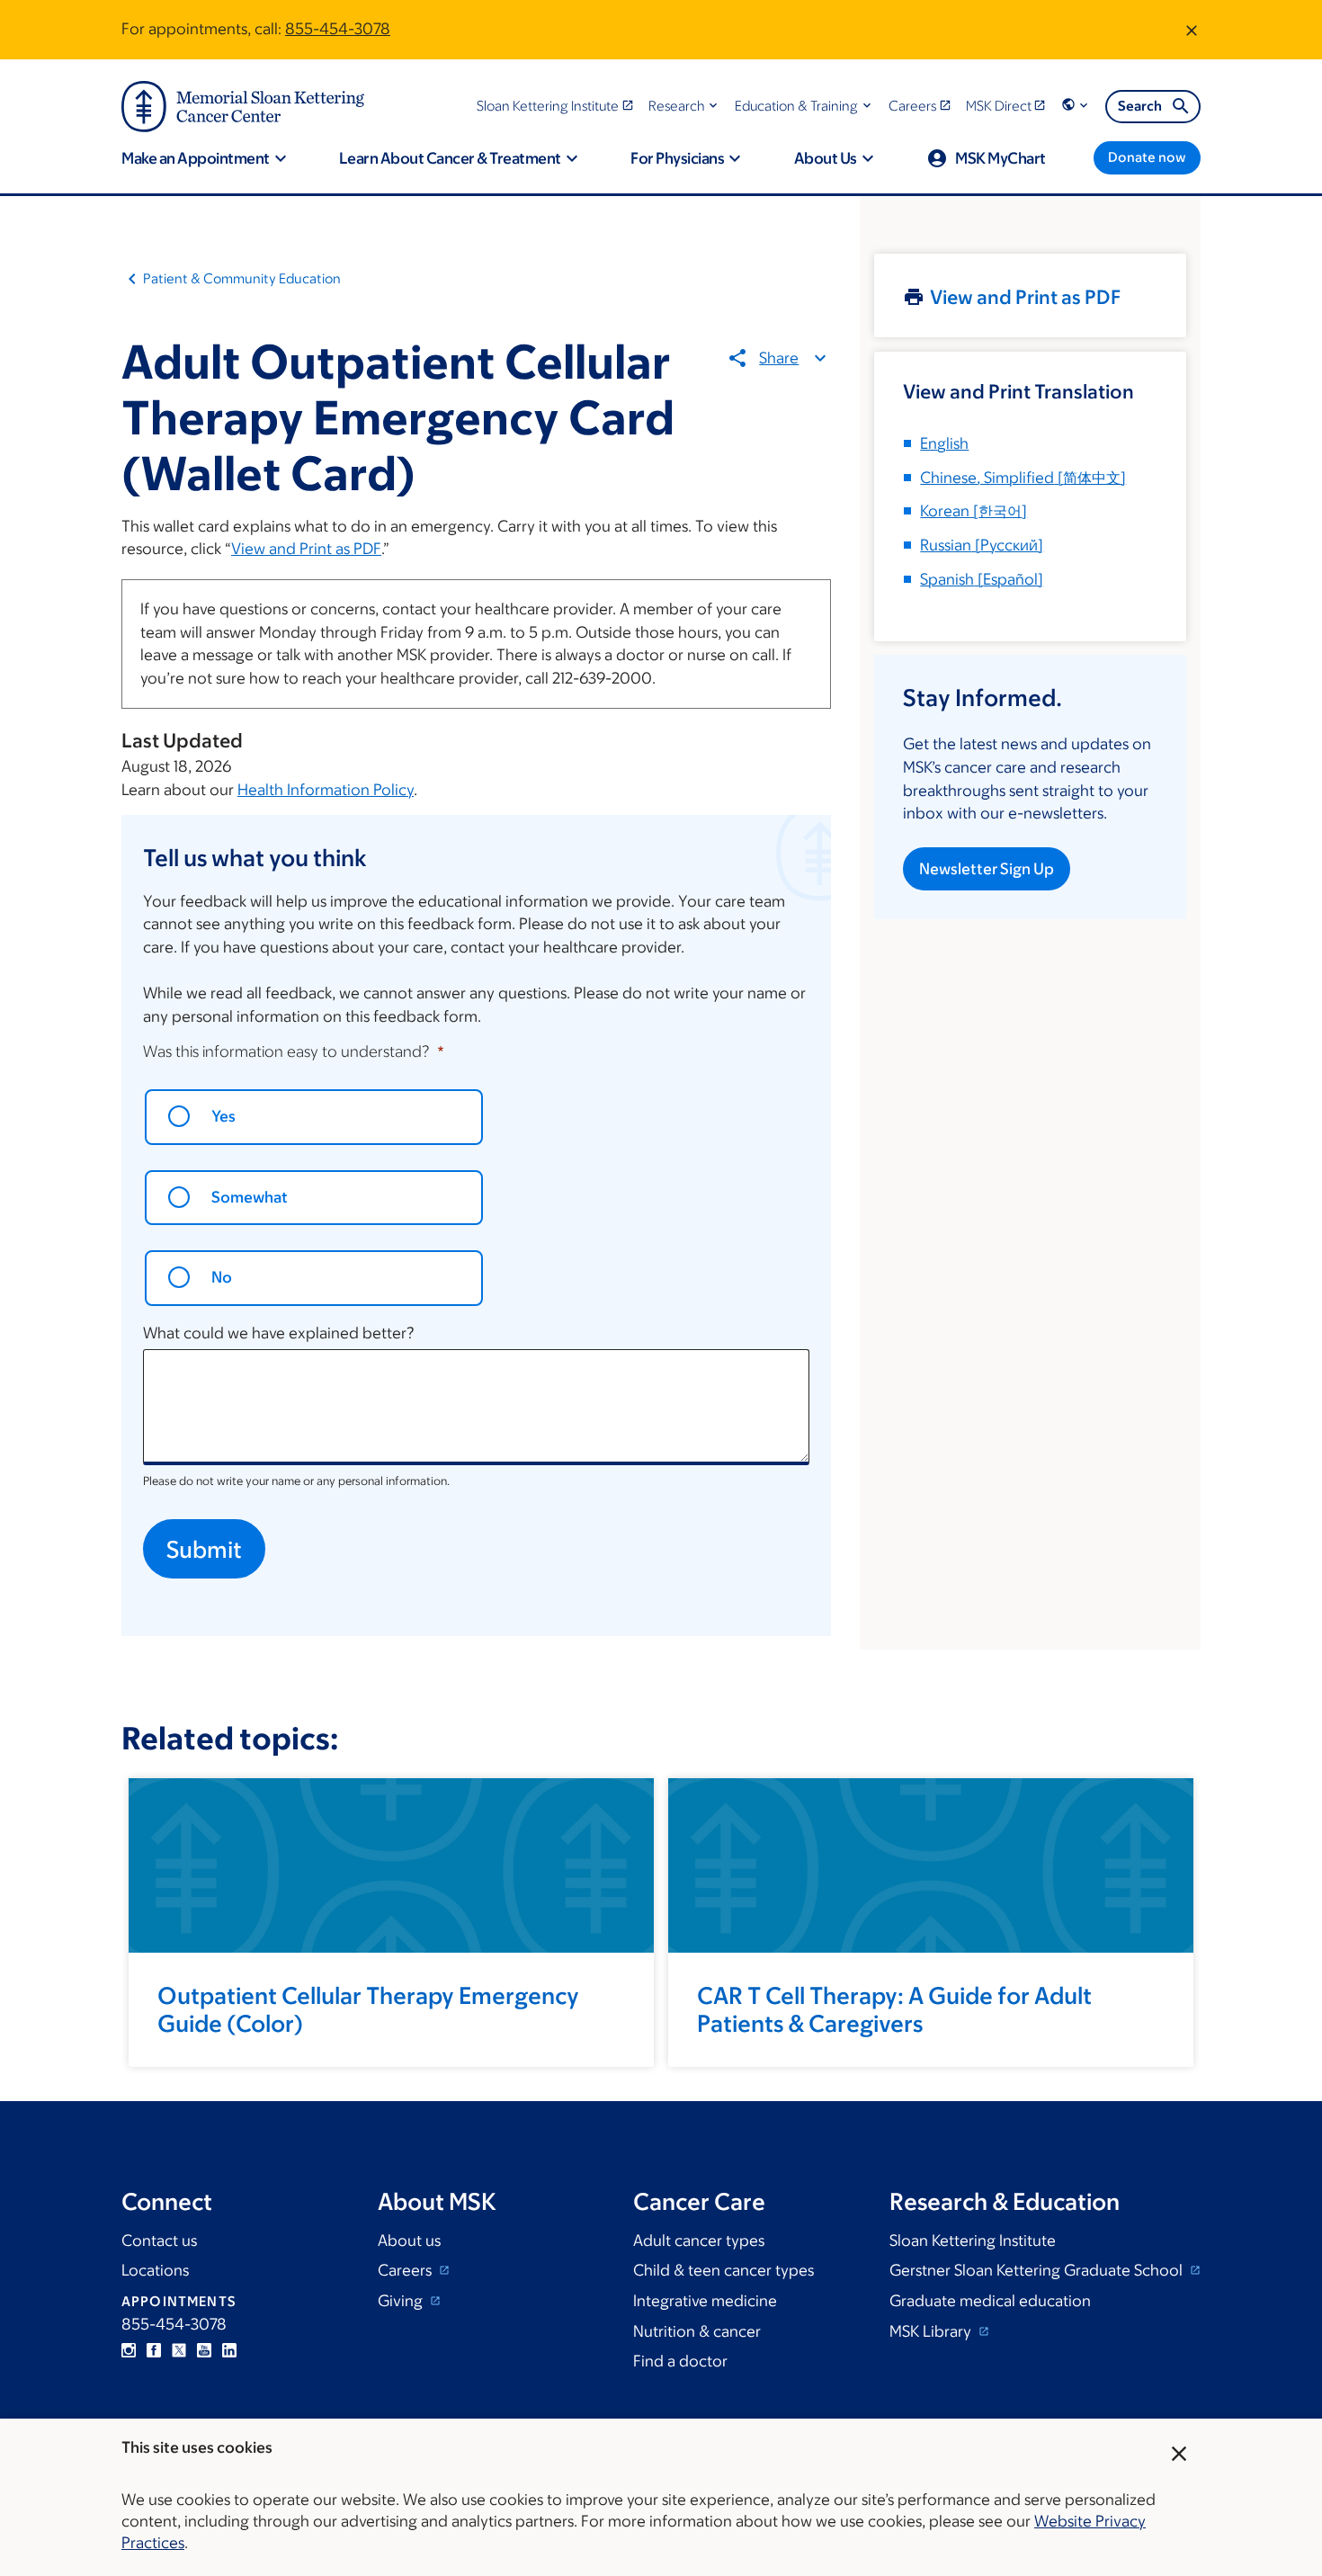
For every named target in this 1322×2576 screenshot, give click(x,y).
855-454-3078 (338, 29)
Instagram (129, 2350)
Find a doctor (680, 2361)
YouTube (204, 2350)
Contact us (159, 2241)
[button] (685, 106)
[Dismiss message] (1192, 30)
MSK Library (932, 2331)
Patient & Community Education (242, 278)
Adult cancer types (699, 2241)
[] (1023, 478)
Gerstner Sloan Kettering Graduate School (1038, 2270)
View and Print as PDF (306, 549)
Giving (402, 2301)
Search (1140, 106)
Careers (406, 2270)
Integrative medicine (705, 2301)
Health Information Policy (326, 790)
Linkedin (229, 2350)
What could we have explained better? (279, 1333)
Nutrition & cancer (697, 2331)
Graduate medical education (990, 2301)
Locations (155, 2270)
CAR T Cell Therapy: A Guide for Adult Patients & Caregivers (894, 2009)
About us (409, 2241)
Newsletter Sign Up (987, 869)
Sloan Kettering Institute (973, 2241)
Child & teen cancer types (724, 2270)
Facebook (154, 2350)
